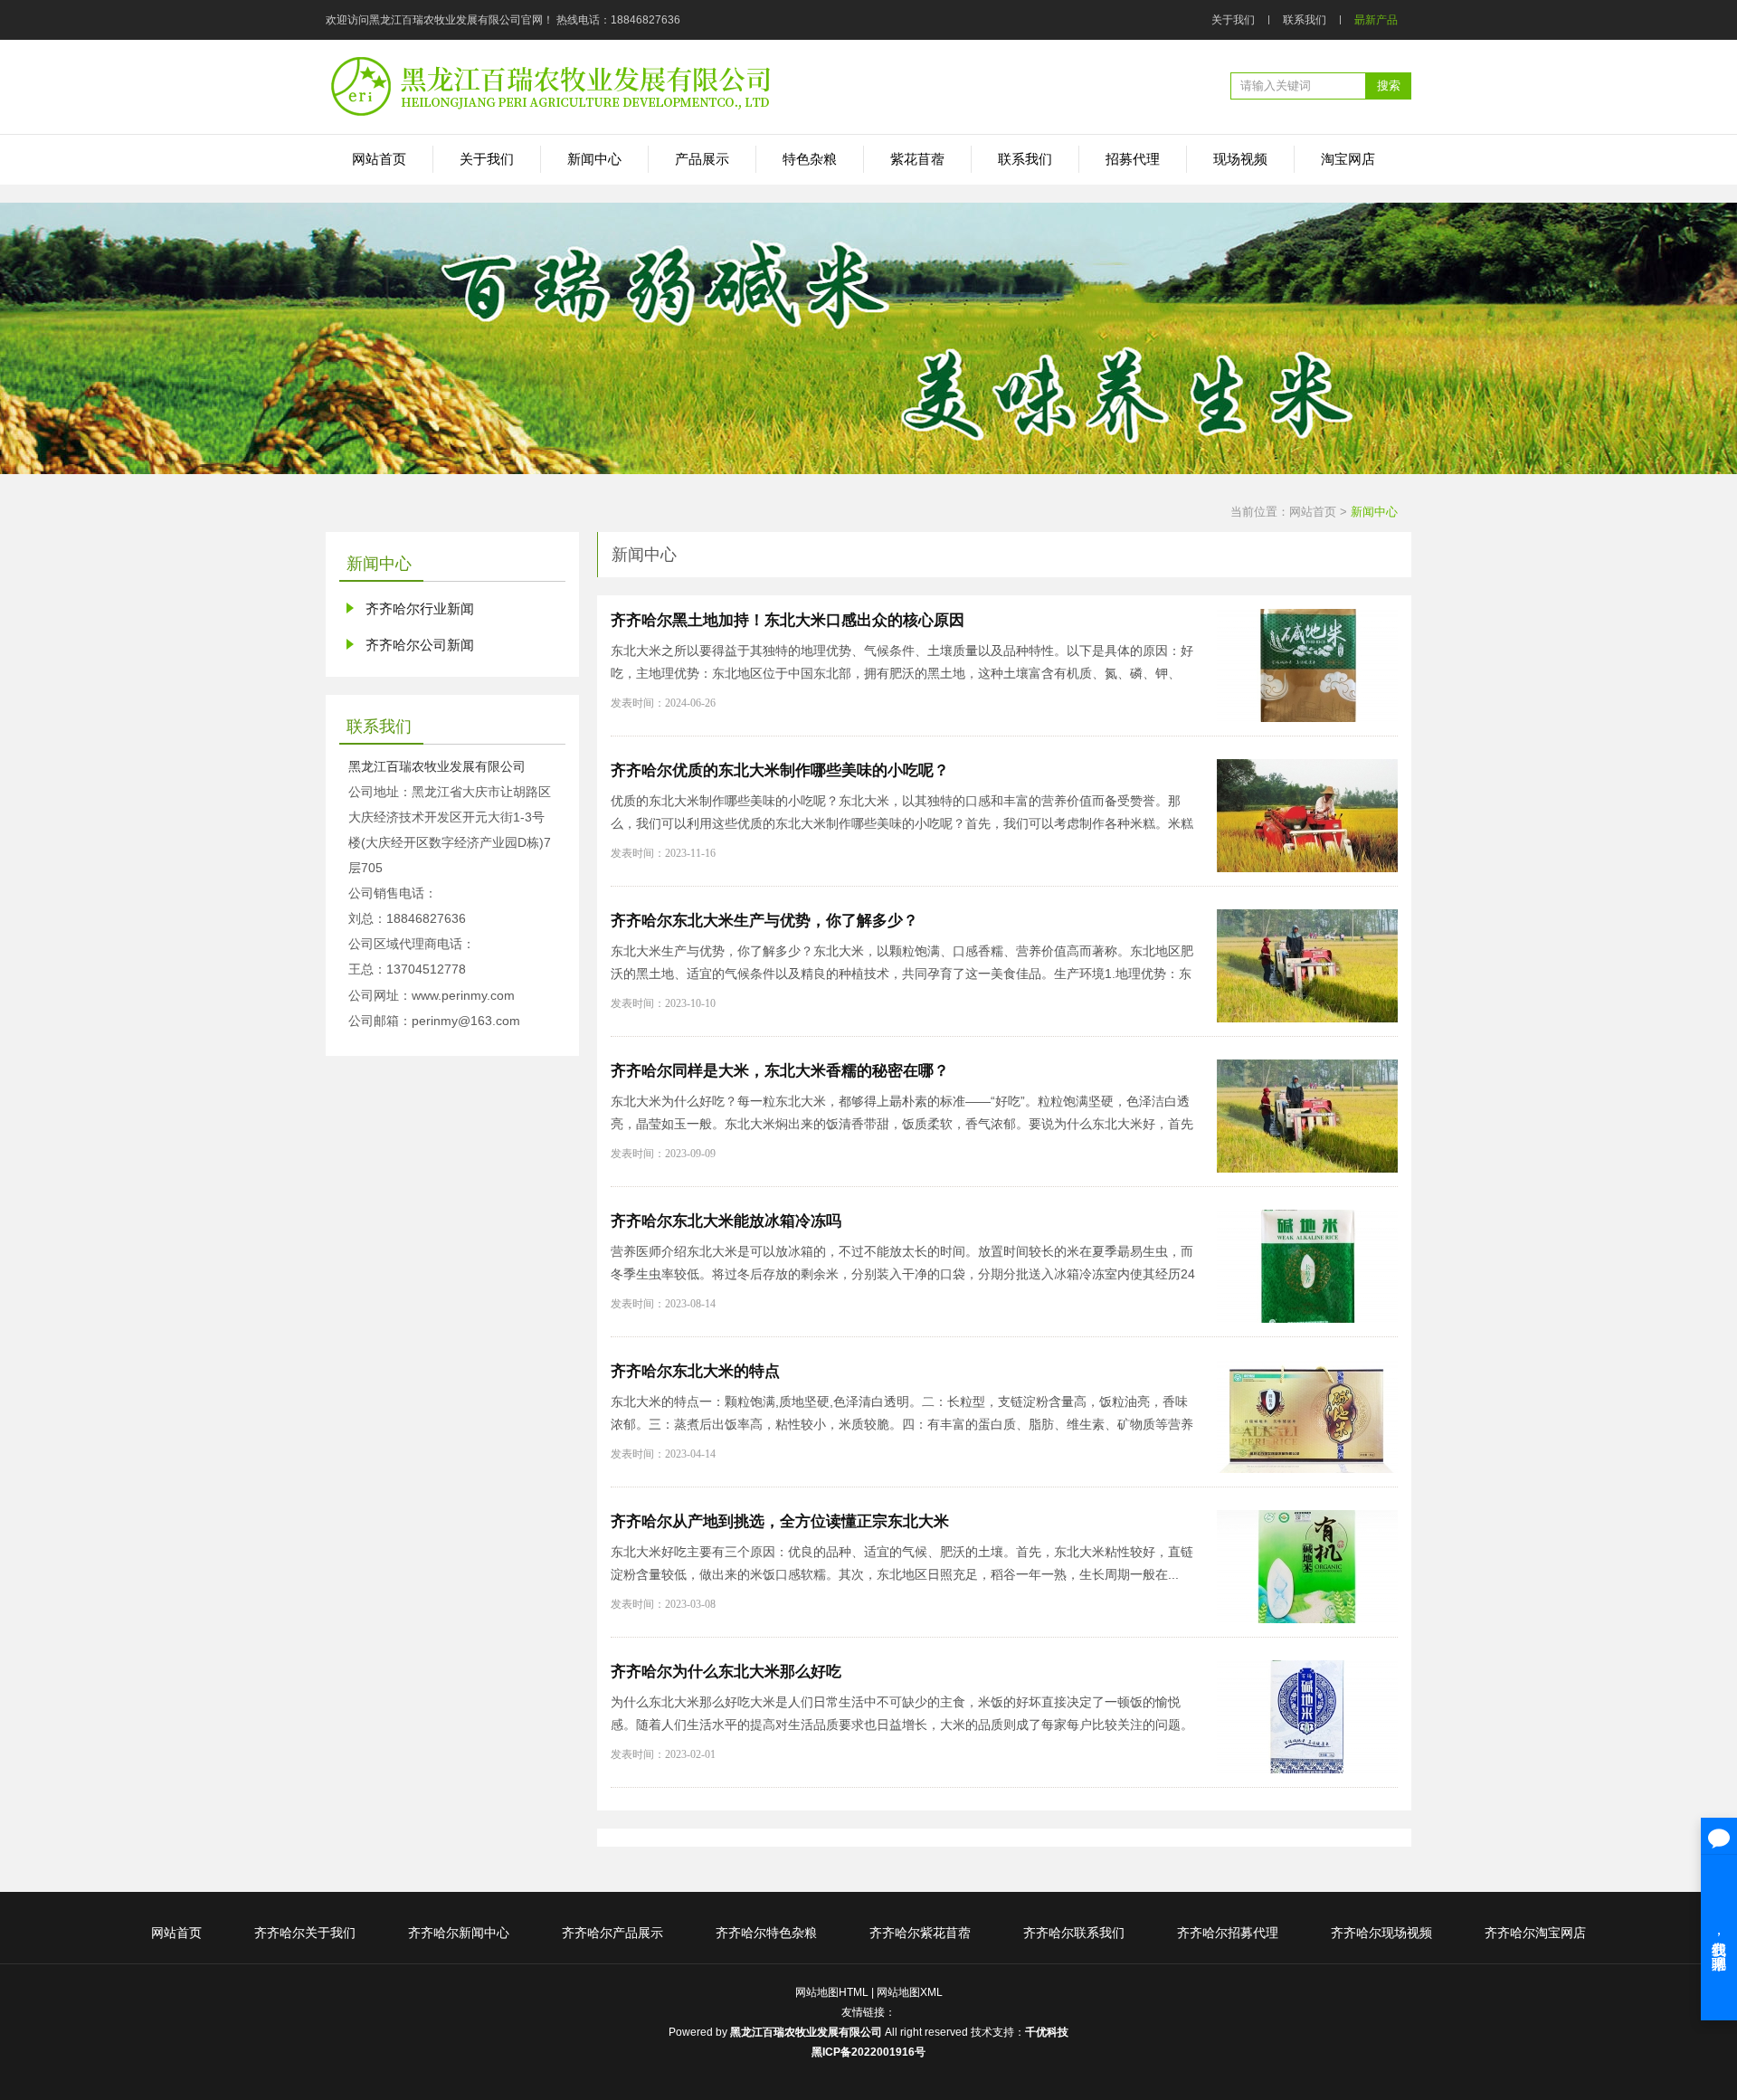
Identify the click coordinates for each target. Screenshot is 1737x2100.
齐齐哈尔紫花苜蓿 (920, 1933)
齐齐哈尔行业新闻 (420, 608)
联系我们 (1305, 20)
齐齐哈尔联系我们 (1074, 1933)
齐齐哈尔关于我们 (305, 1933)
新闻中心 (1374, 512)
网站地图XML (910, 1992)
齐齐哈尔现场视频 (1381, 1933)
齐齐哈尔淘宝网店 (1535, 1933)
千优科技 (1047, 2032)
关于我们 (1233, 20)
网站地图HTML (832, 1992)
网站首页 (1313, 512)
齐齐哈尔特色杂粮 (766, 1933)
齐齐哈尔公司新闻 (420, 645)
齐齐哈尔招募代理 (1228, 1933)
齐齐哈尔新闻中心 (459, 1933)
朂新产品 (1376, 20)
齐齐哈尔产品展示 (612, 1933)
